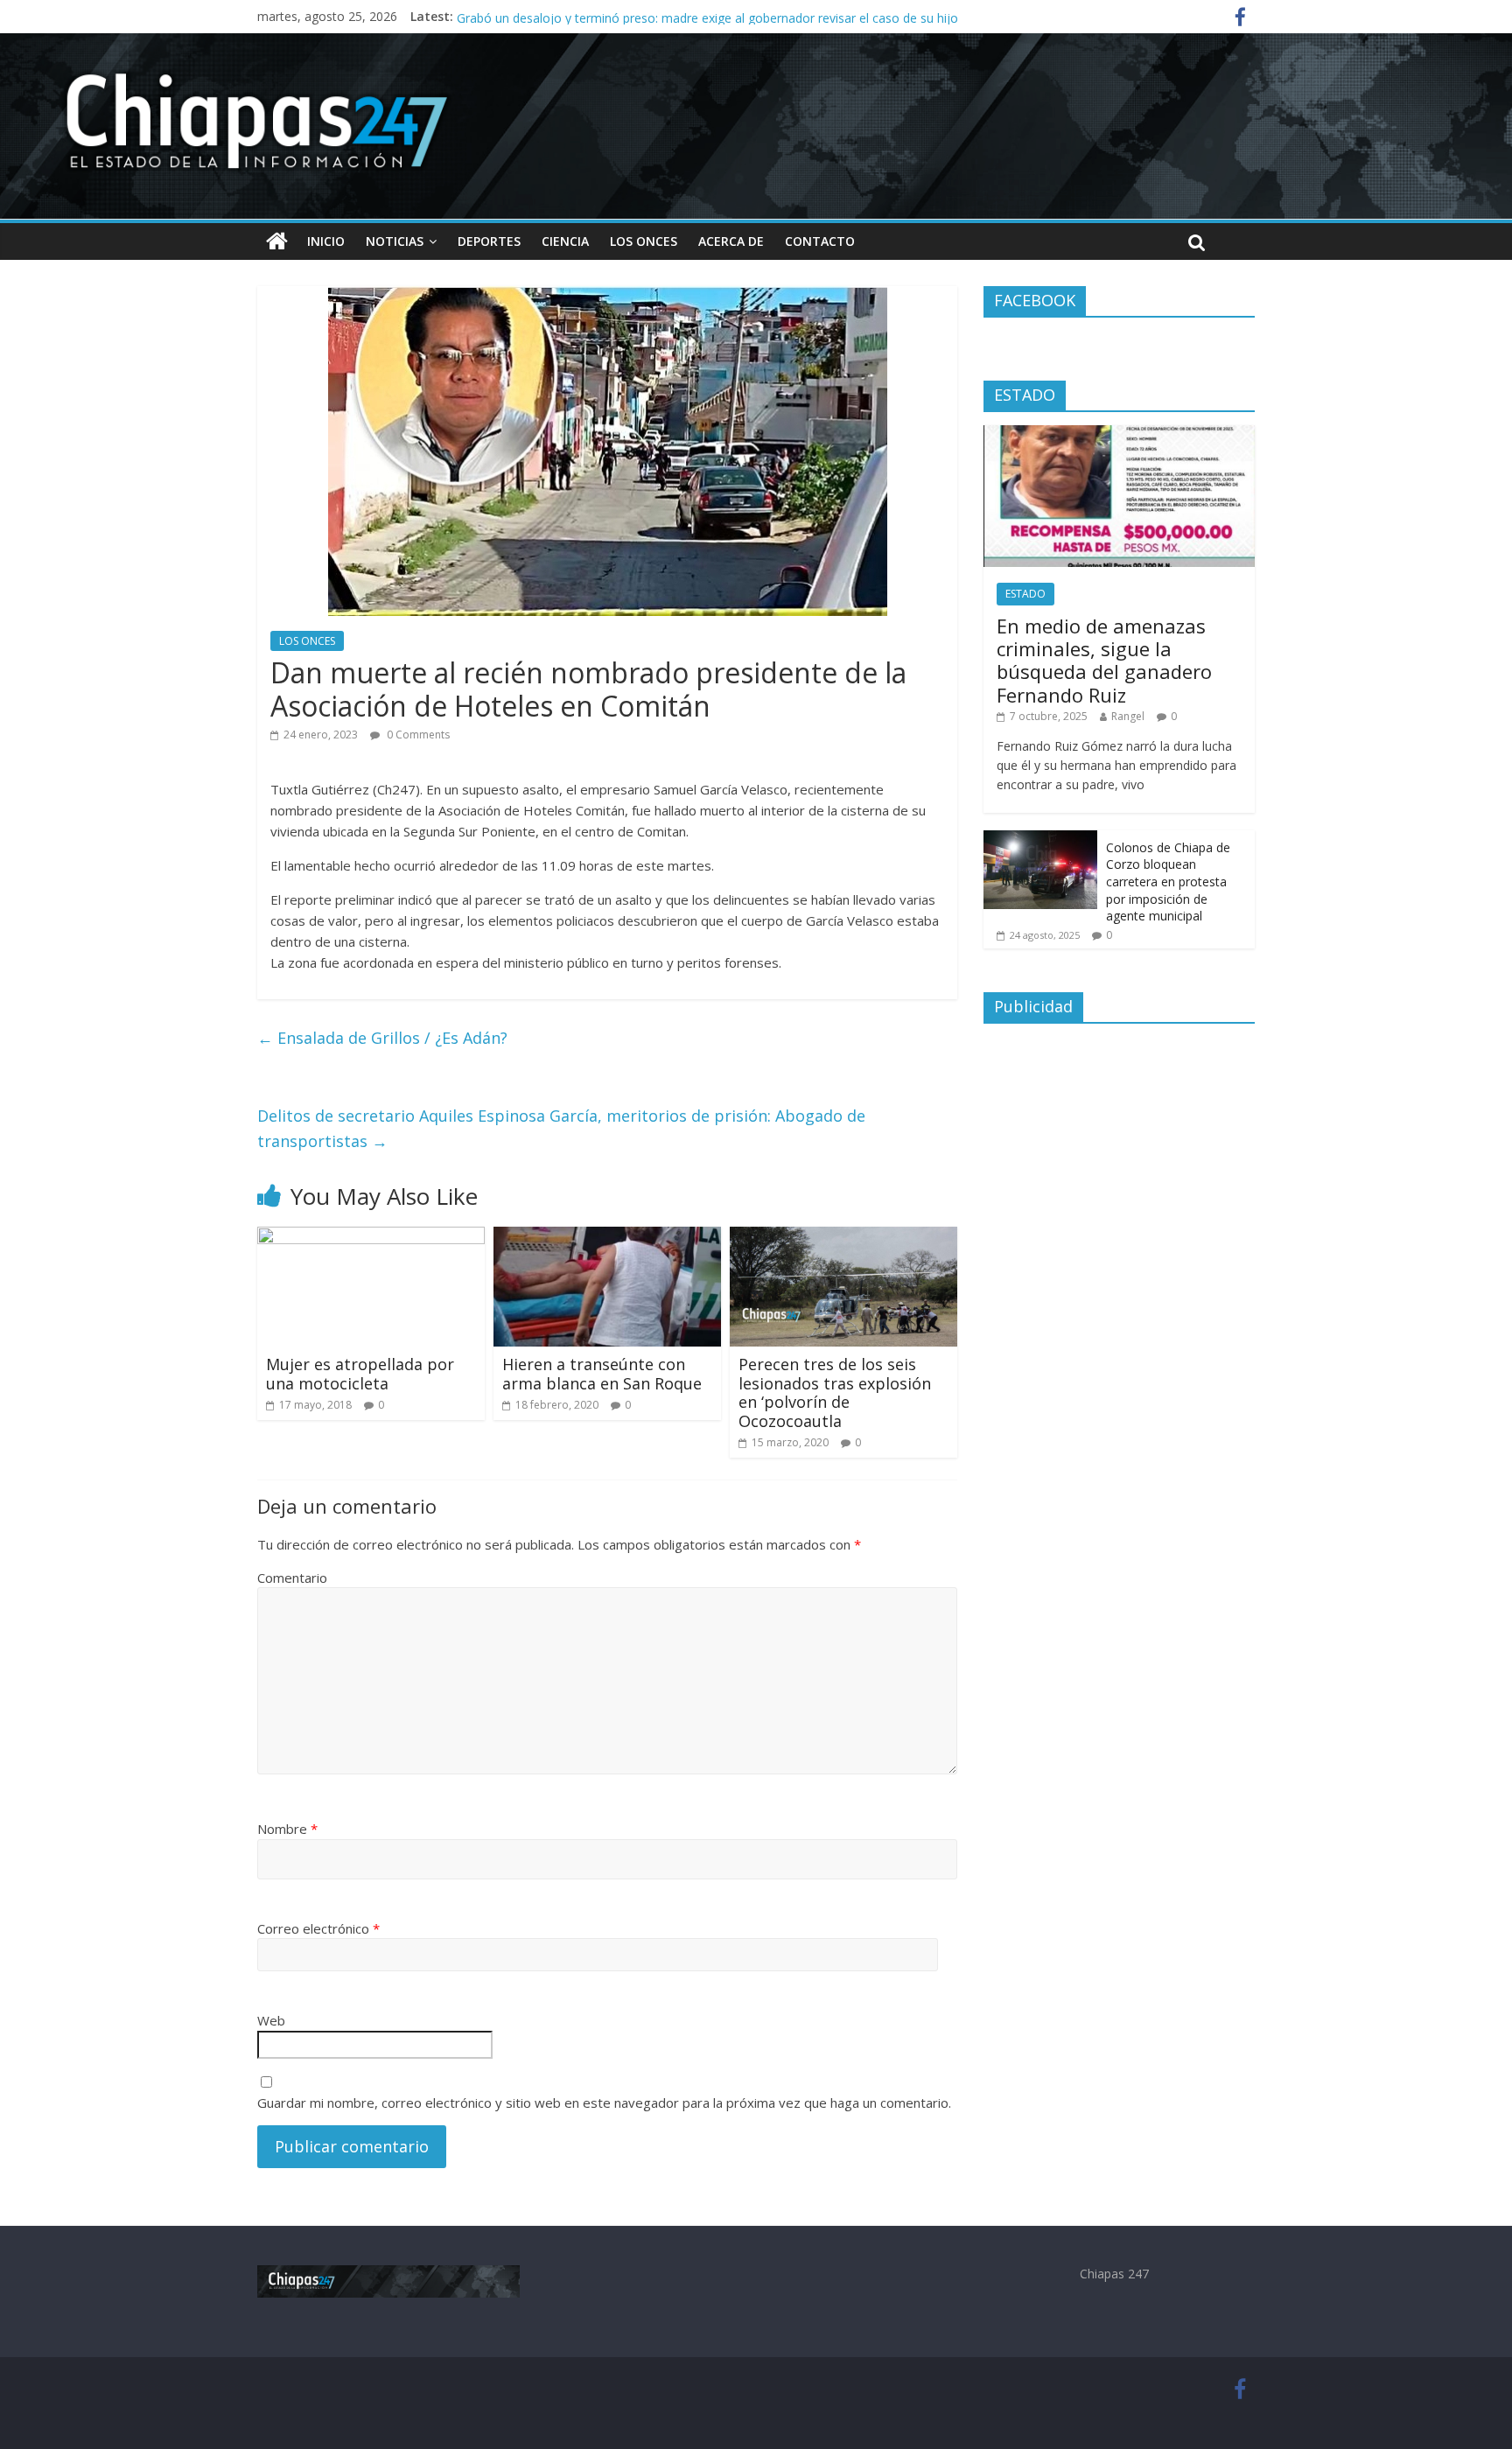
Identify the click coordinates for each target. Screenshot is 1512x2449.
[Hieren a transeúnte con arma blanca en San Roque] (607, 1237)
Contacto (820, 241)
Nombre (287, 1829)
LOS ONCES (644, 241)
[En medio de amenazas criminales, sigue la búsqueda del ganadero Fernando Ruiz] (1119, 434)
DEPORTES (489, 241)
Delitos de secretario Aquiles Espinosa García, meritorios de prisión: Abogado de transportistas (561, 1128)
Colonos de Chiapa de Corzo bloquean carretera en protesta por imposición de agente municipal (1168, 882)
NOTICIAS (395, 241)
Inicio (326, 241)
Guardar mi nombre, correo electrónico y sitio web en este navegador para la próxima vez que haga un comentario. (604, 2103)
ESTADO (1025, 594)
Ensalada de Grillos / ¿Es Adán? (382, 1038)
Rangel (1128, 716)
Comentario (292, 1578)
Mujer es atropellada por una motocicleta (360, 1374)
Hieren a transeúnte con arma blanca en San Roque (602, 1374)
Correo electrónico (318, 1928)
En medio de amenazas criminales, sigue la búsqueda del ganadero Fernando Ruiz (1104, 660)
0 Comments (417, 735)
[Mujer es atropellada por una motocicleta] (371, 1237)
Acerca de (731, 241)
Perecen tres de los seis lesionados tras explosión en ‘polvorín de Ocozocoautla (835, 1392)
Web (271, 2020)
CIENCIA (565, 241)
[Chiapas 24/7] (277, 241)
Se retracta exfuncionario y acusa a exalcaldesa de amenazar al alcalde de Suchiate (693, 16)
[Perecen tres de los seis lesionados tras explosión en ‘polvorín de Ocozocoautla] (843, 1237)
